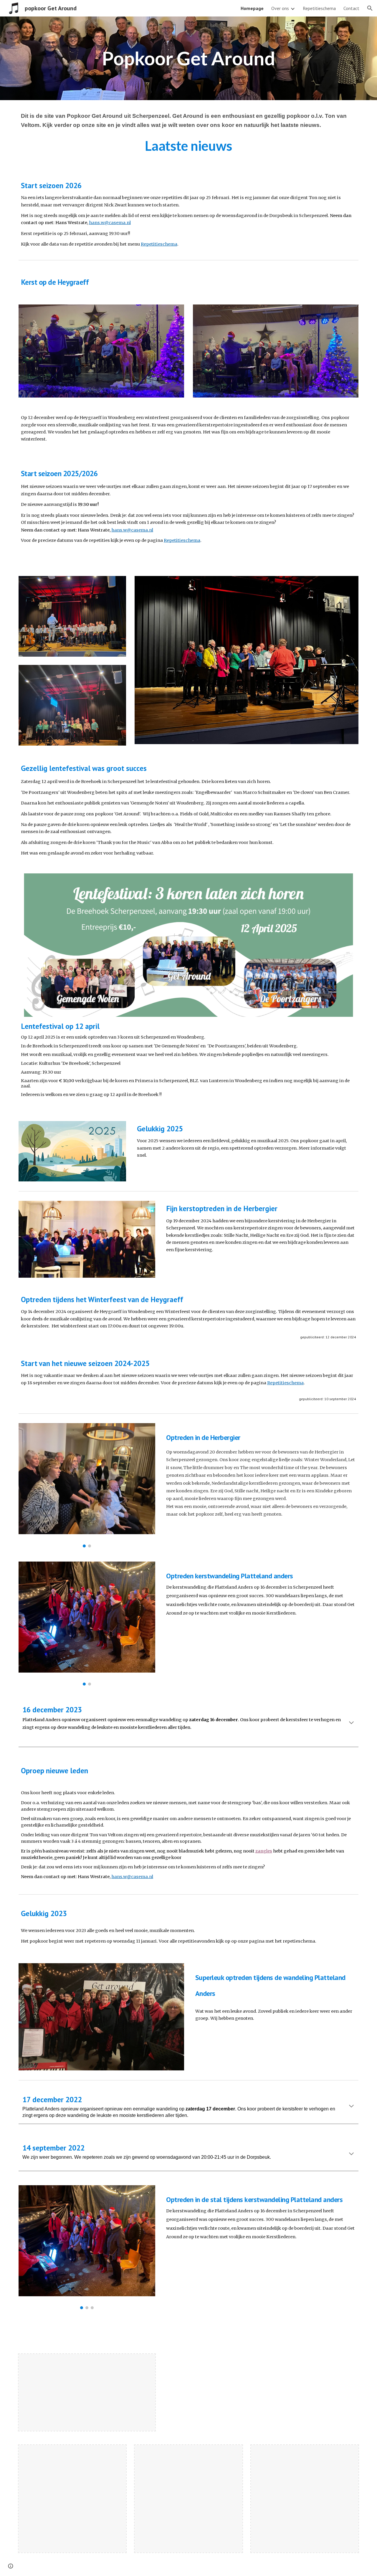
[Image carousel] (87, 1485)
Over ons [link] (280, 8)
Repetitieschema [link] (319, 8)
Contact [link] (351, 8)
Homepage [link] (252, 8)
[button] (370, 8)
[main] (188, 58)
